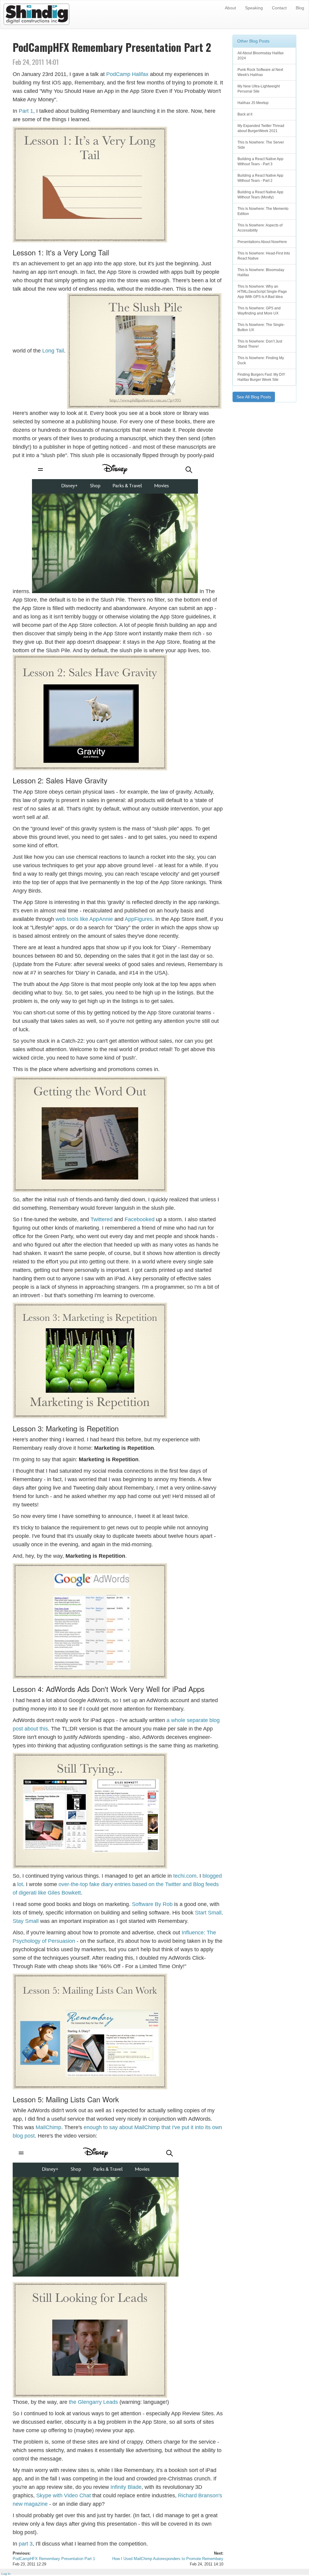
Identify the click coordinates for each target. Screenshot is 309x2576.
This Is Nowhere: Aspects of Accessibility (260, 228)
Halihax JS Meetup (253, 103)
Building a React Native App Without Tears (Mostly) (260, 195)
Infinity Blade (126, 2487)
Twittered (102, 1219)
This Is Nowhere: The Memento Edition (263, 211)
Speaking (254, 8)
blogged (212, 1876)
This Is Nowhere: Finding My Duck (261, 360)
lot (20, 1884)
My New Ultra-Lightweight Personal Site (259, 89)
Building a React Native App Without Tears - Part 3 (260, 161)
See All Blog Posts (254, 397)
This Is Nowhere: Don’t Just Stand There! (260, 344)
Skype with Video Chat (64, 2495)
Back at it (245, 114)
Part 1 (26, 111)
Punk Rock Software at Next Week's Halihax (260, 72)
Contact (279, 8)
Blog (300, 8)
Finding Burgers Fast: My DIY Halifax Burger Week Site (261, 377)
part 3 (26, 2544)
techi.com (185, 1876)
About (230, 8)
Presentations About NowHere (262, 242)
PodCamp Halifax (127, 74)
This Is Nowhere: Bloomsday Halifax (261, 272)
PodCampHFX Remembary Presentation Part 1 (54, 2559)
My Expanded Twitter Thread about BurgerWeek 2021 (261, 128)
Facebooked (140, 1219)
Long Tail (53, 351)
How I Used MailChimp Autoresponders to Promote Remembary (168, 2559)
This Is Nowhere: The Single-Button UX (261, 327)
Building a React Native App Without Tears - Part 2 (260, 178)
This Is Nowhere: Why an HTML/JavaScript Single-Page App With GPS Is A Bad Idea (262, 292)
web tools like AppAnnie (84, 919)
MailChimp (48, 2127)
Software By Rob (152, 1904)
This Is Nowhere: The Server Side (261, 145)
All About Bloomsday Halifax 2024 (261, 56)
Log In (6, 2574)
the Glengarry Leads (93, 2402)
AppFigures (139, 919)
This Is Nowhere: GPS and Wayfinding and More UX (259, 311)
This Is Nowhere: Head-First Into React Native (264, 256)
